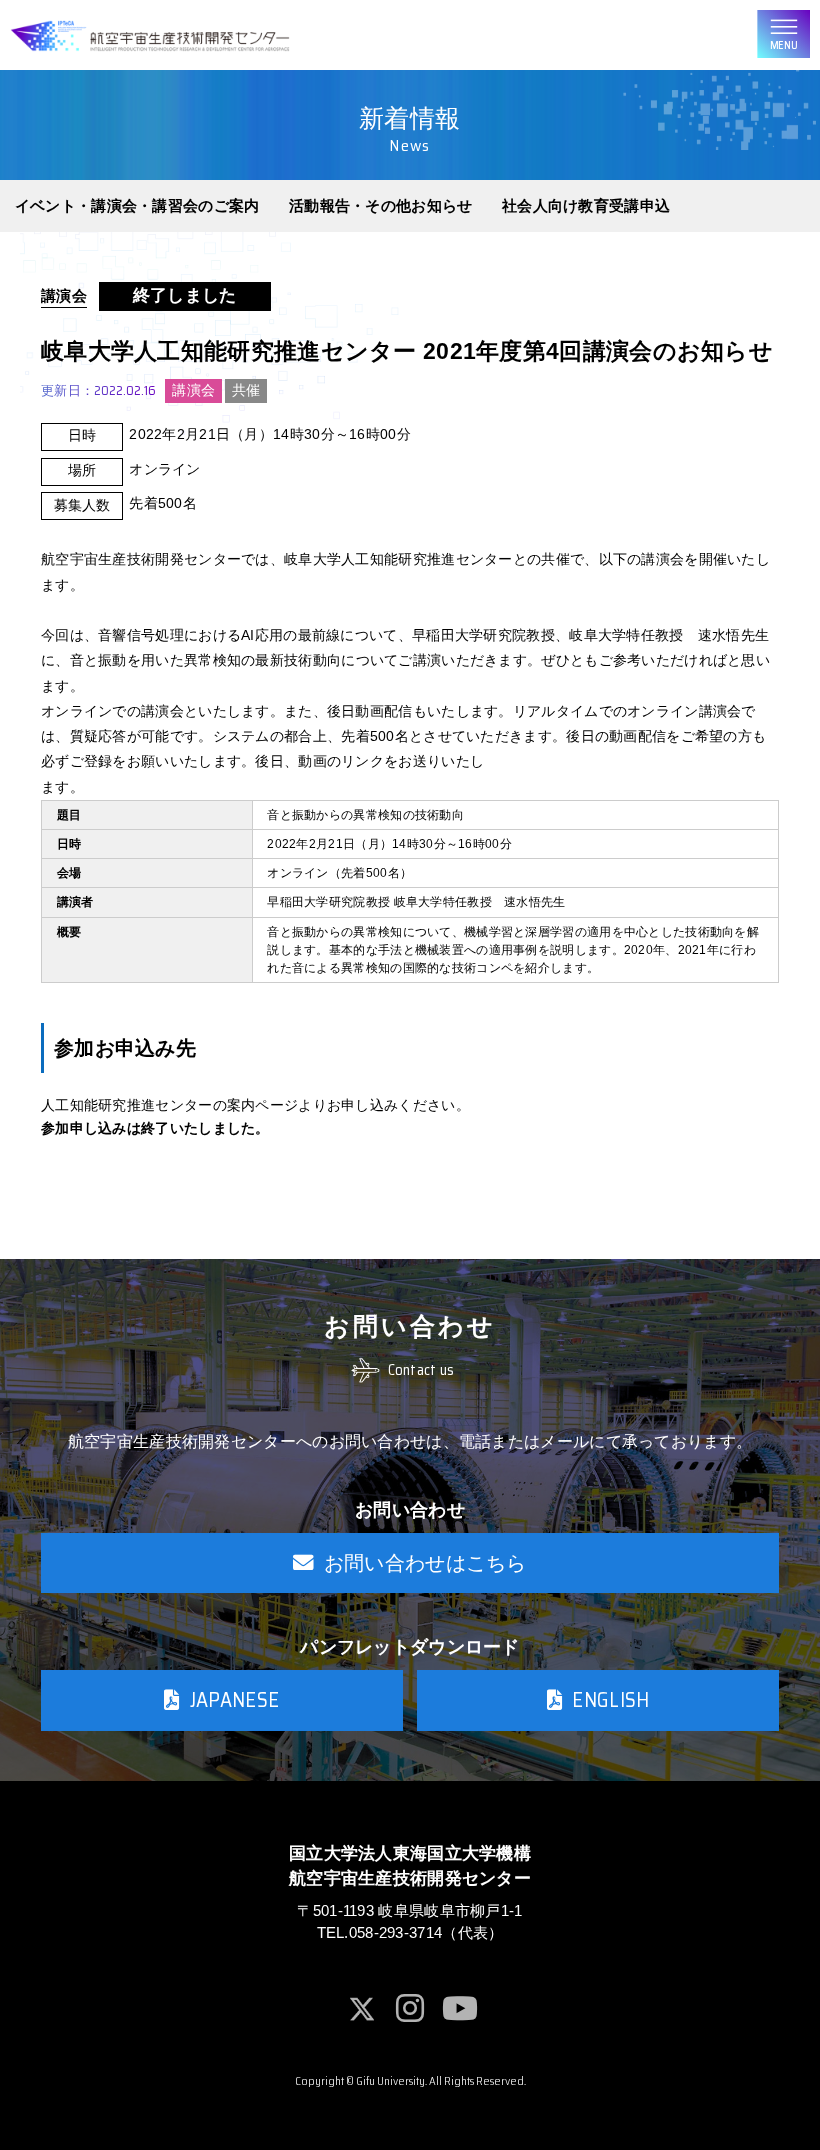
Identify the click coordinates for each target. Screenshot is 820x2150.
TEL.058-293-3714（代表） (410, 1933)
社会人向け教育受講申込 (586, 206)
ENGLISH (610, 1700)
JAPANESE (234, 1700)
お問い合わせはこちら (425, 1563)
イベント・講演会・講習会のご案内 (137, 206)
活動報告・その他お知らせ (381, 206)
